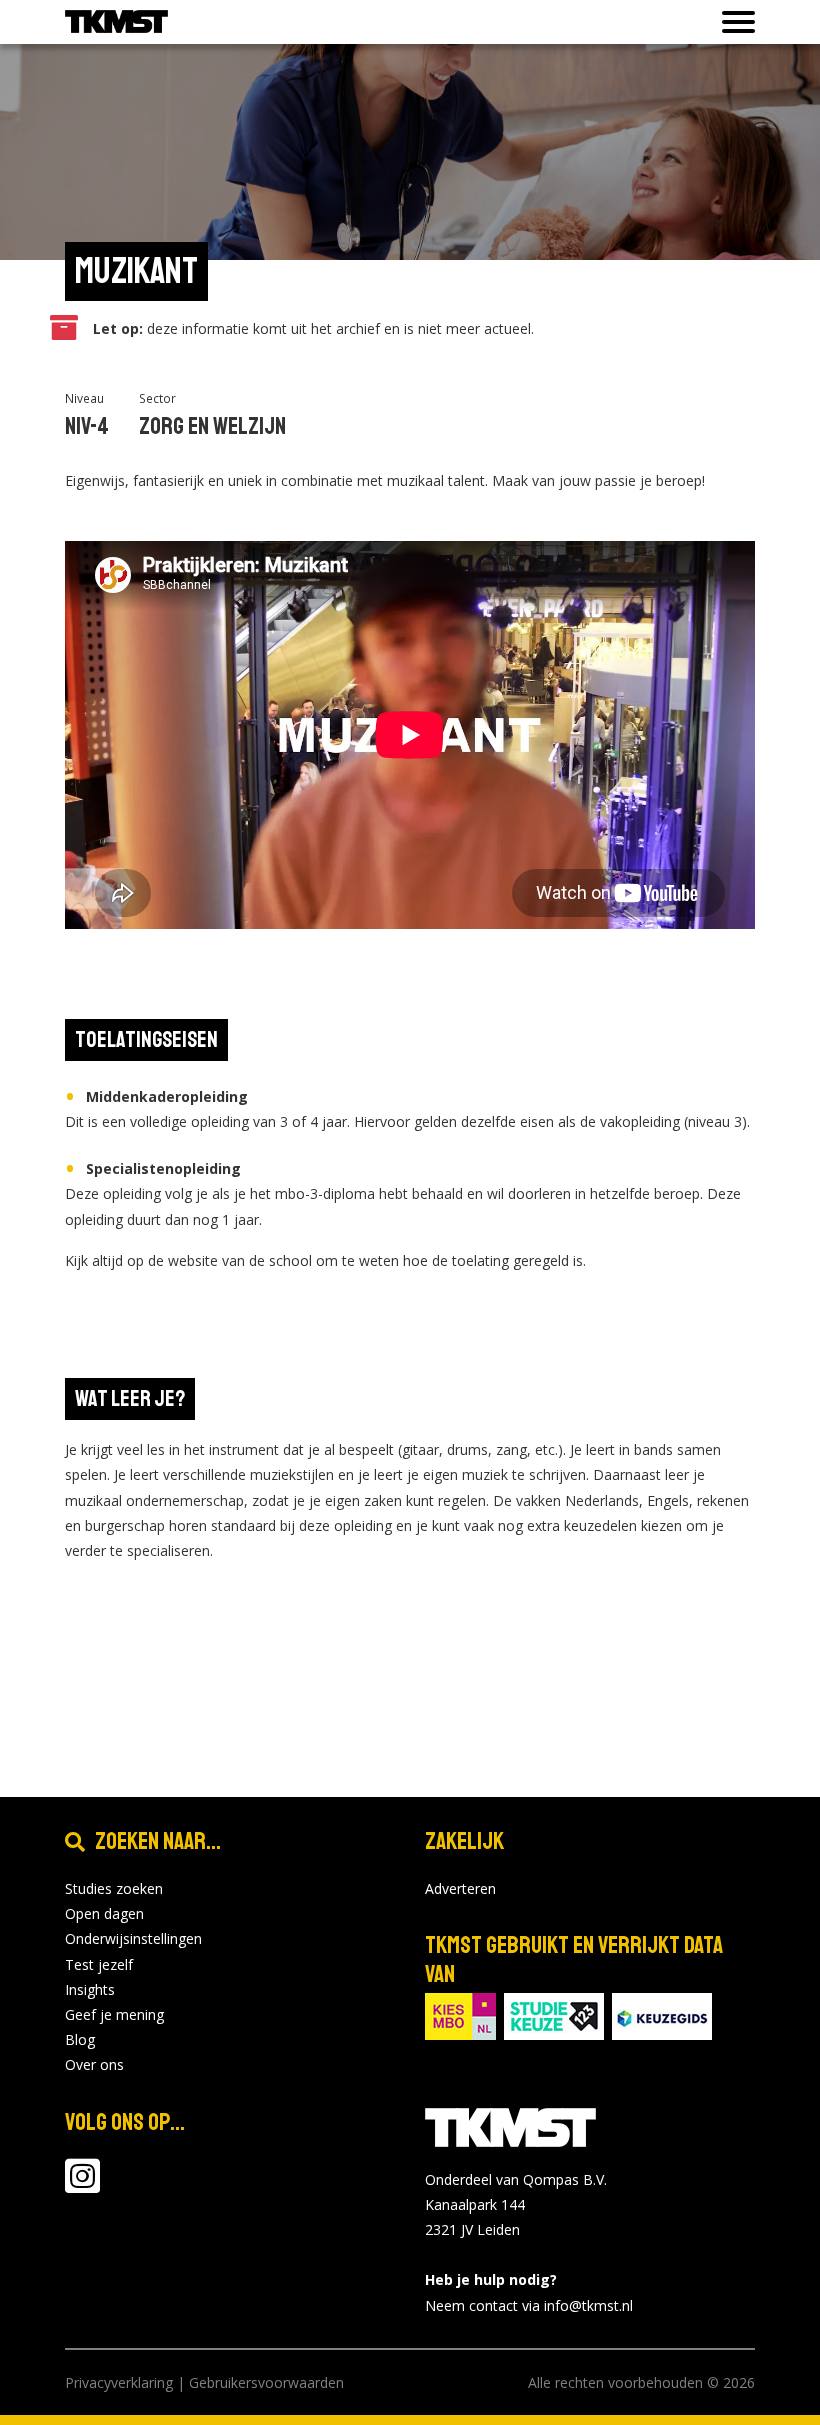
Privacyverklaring (119, 2382)
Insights (90, 1989)
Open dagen (104, 1913)
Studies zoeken (114, 1888)
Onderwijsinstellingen (133, 1938)
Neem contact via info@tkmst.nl (529, 2305)
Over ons (94, 2064)
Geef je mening (114, 2014)
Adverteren (460, 1888)
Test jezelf (99, 1964)
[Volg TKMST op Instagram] (82, 2185)
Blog (80, 2039)
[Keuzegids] (662, 2014)
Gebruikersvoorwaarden (266, 2382)
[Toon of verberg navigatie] (732, 22)
